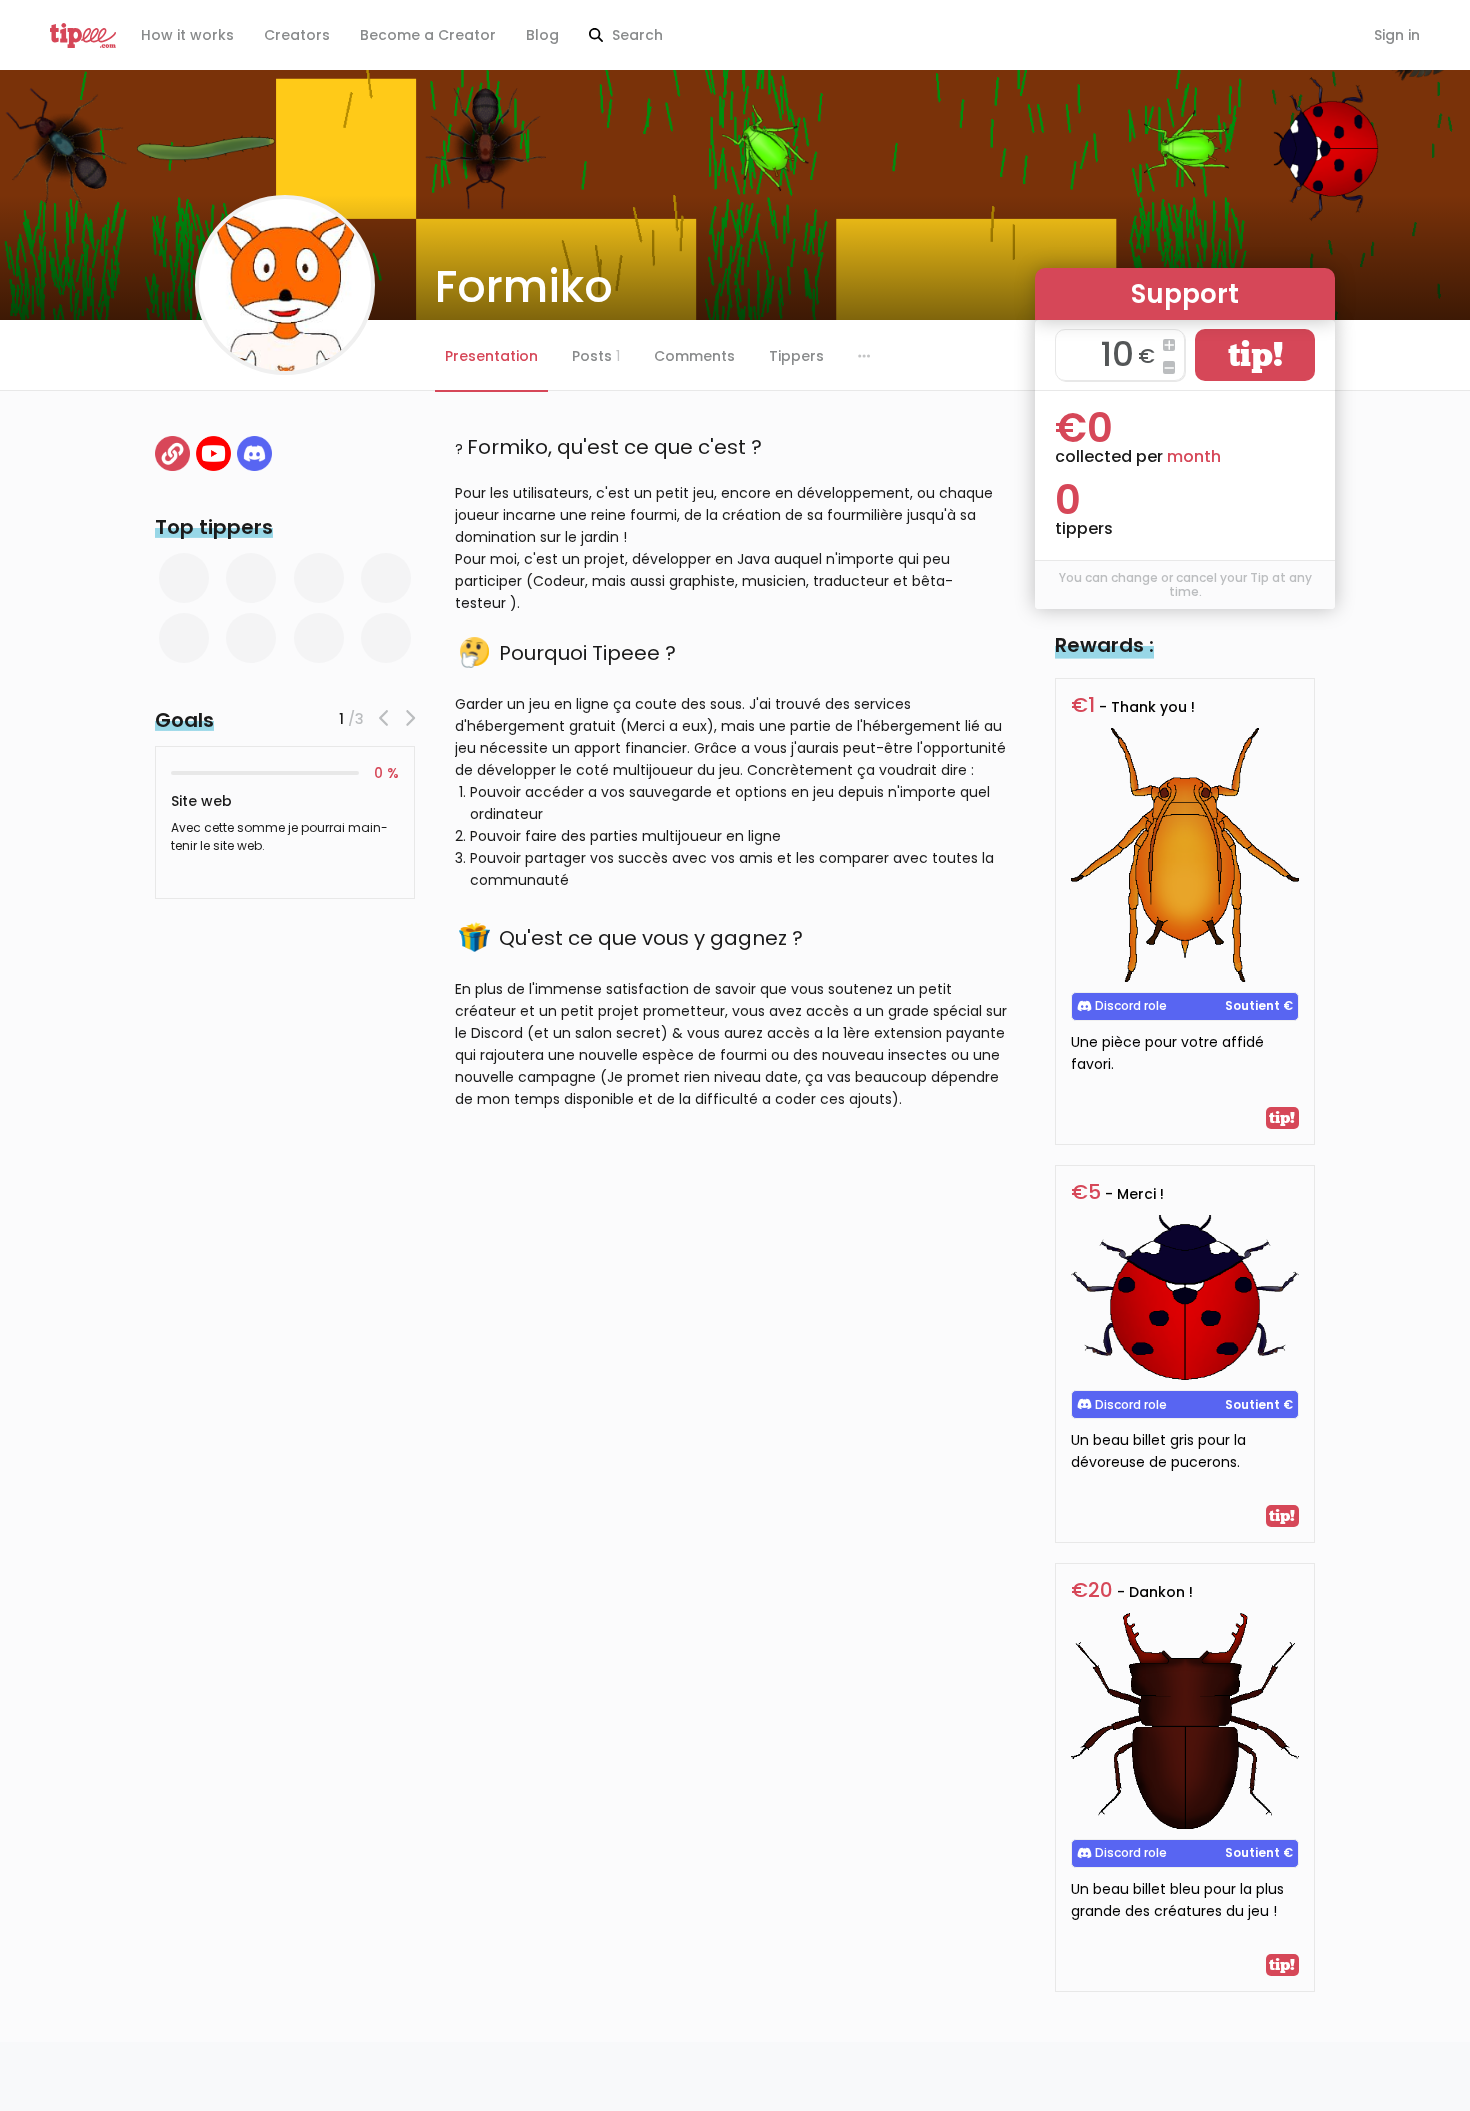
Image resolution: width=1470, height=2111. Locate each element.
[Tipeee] (83, 35)
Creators (297, 35)
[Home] (172, 453)
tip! (1255, 354)
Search (635, 35)
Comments (694, 356)
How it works (187, 35)
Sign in (1397, 35)
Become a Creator (428, 35)
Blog (542, 35)
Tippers (796, 356)
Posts (596, 356)
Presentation (491, 356)
